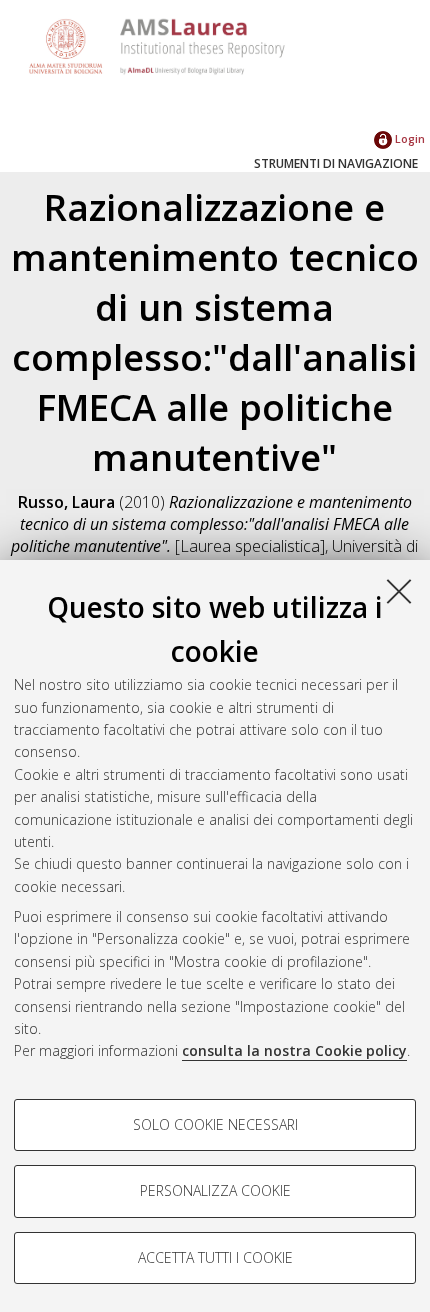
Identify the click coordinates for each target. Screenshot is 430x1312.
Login (408, 138)
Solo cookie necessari (215, 1124)
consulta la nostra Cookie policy (294, 1050)
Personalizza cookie (215, 1190)
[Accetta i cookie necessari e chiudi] (399, 591)
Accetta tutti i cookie (215, 1257)
